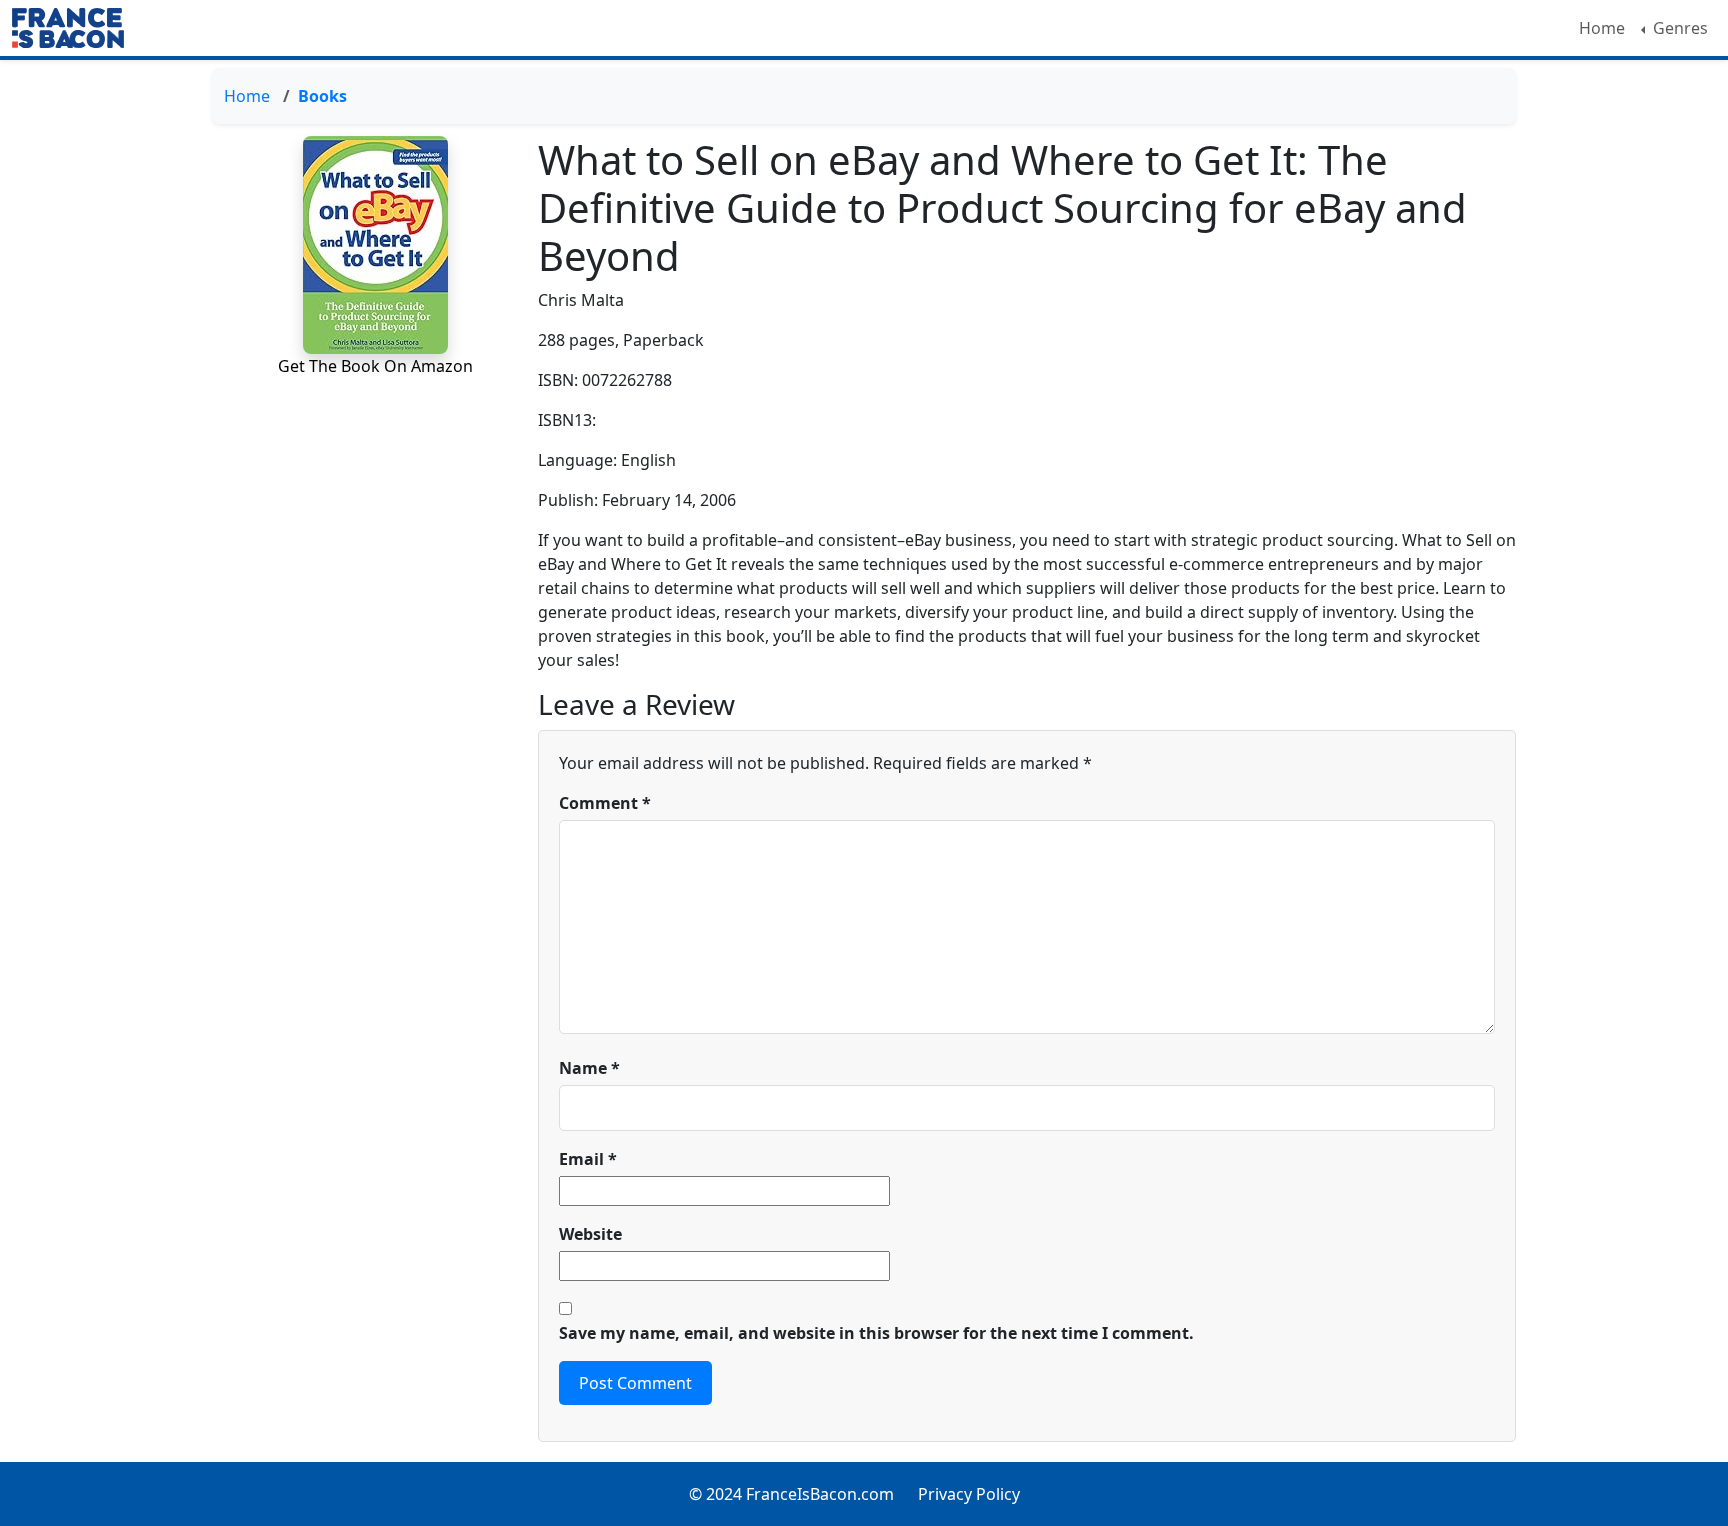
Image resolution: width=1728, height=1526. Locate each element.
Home (1602, 28)
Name (589, 1068)
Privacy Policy (969, 1494)
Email (588, 1159)
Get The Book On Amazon (375, 366)
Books (322, 96)
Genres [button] (1678, 28)
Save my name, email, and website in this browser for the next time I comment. (876, 1333)
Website (590, 1234)
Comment (605, 803)
